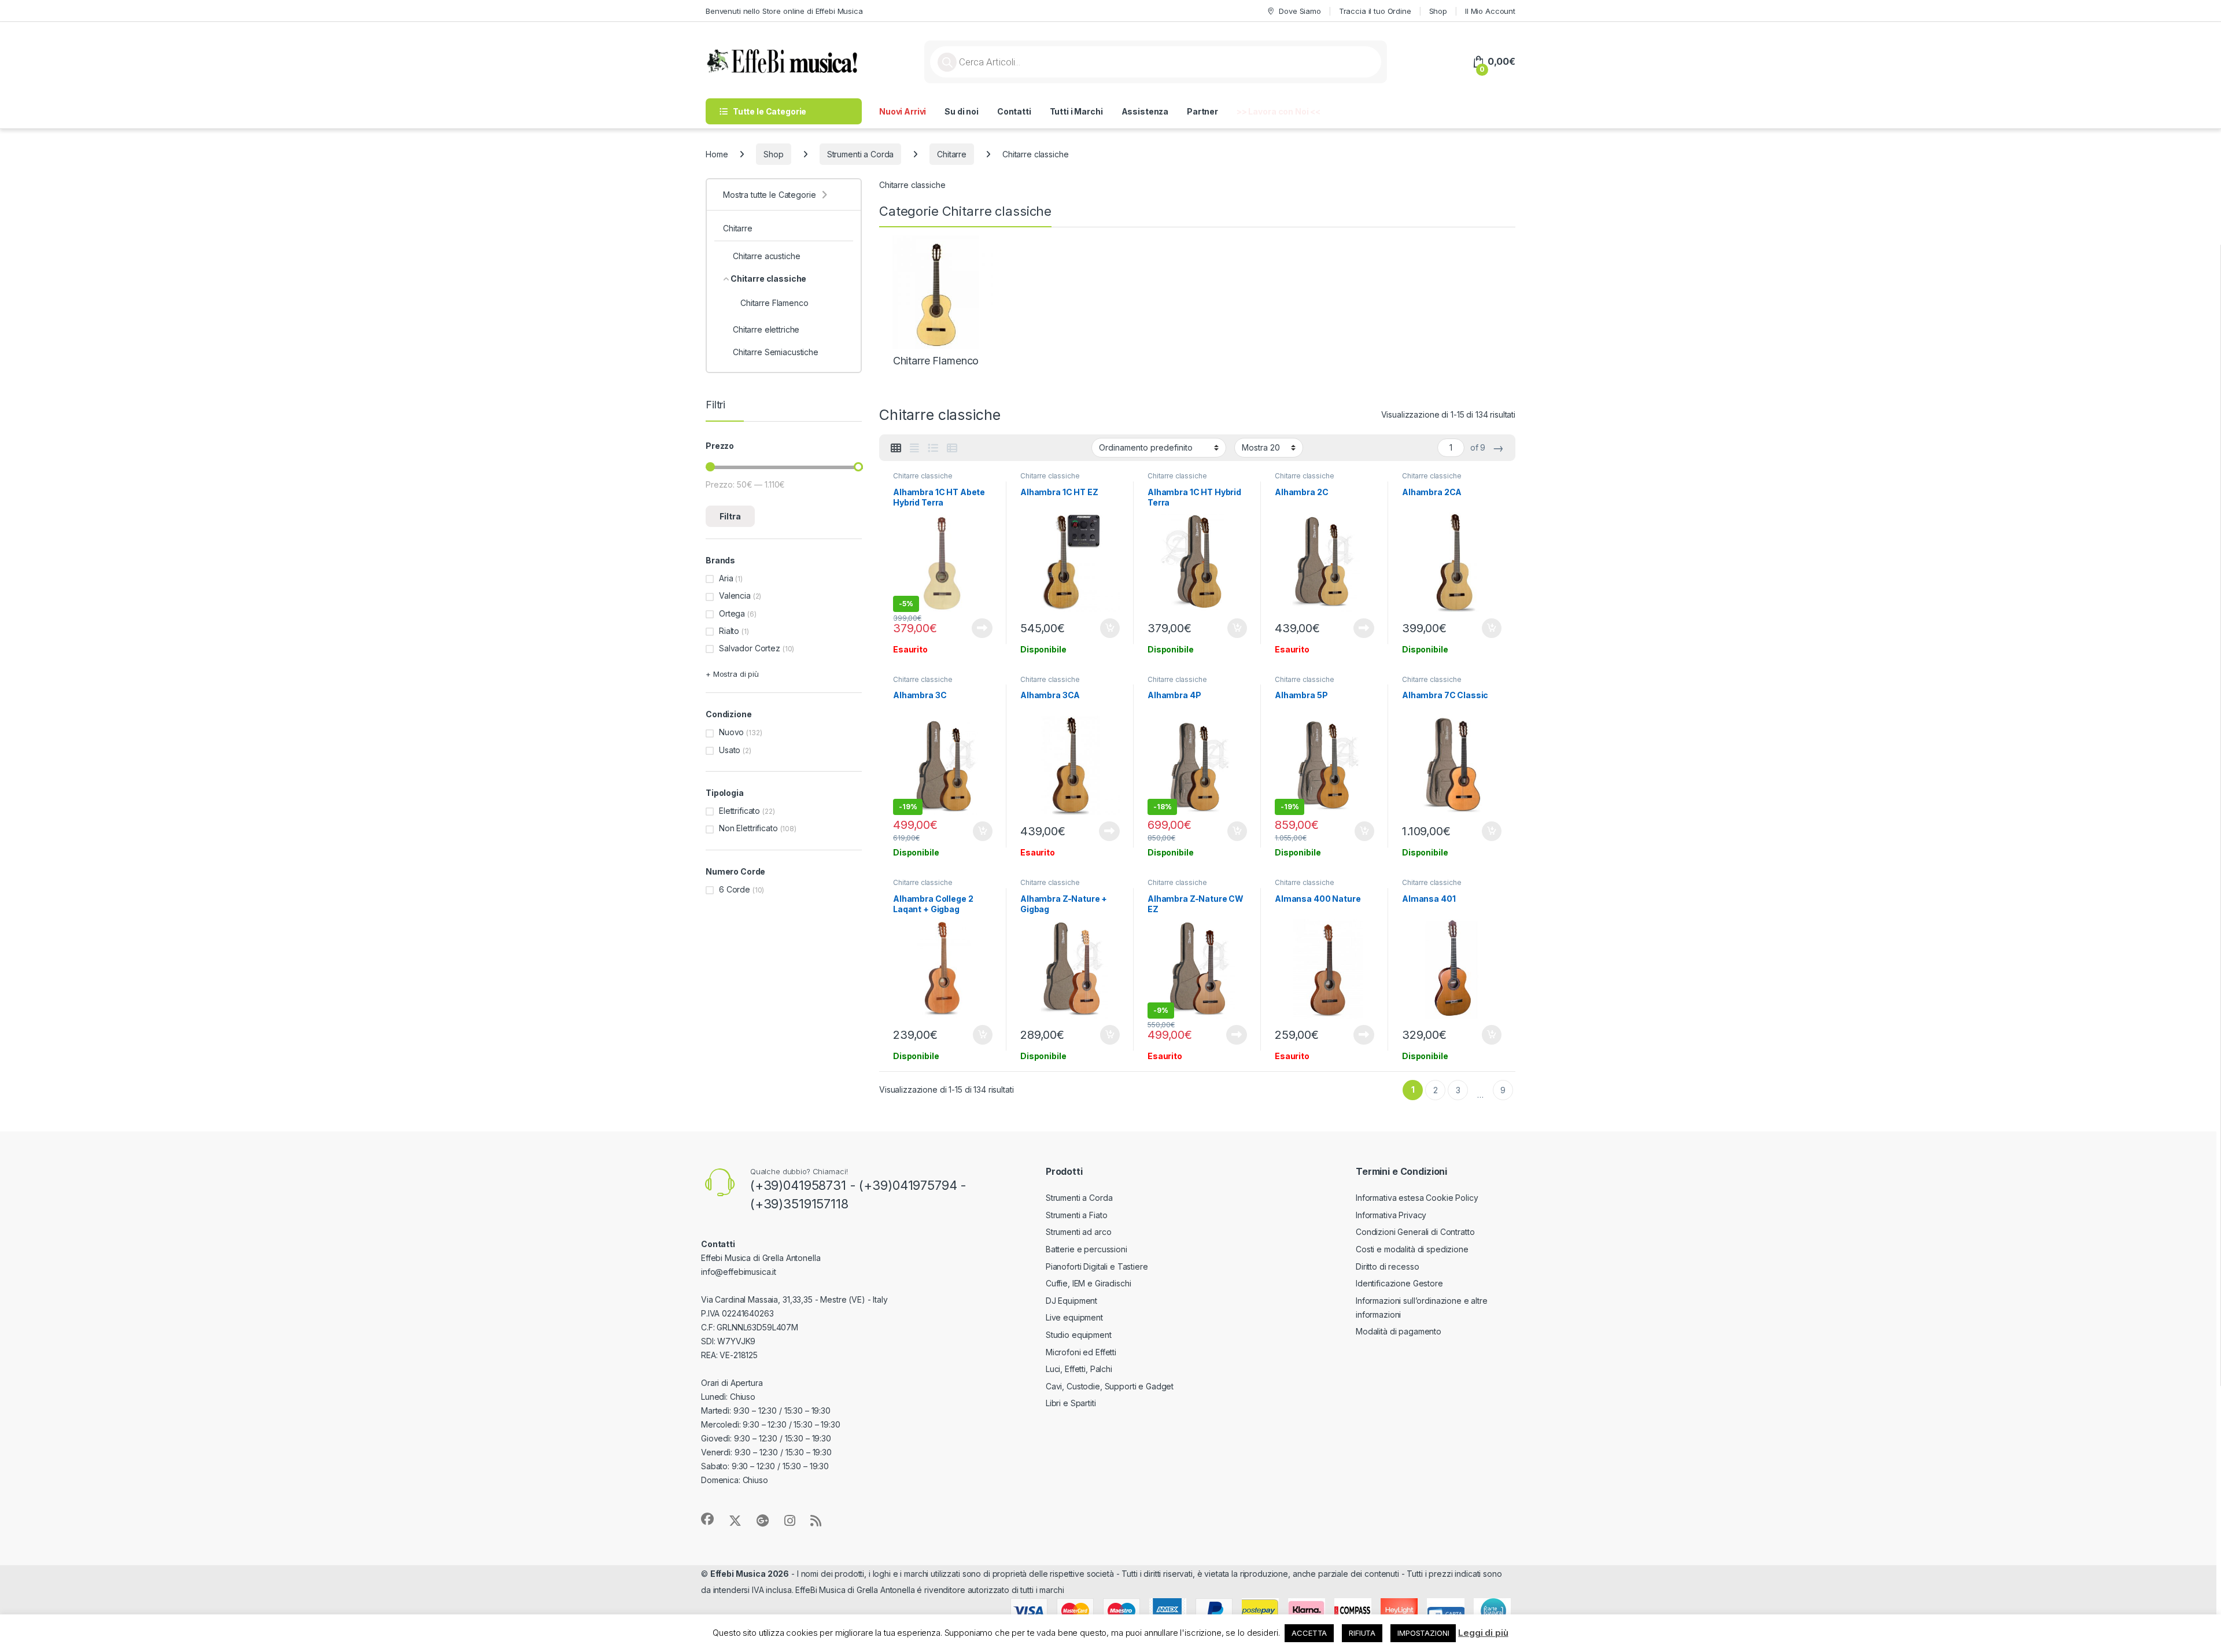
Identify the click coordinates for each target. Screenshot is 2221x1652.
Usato (730, 750)
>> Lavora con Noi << (1279, 111)
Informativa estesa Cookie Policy (1417, 1198)
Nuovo (731, 732)
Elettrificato (739, 811)
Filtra (730, 516)
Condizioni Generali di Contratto (1415, 1232)
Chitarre (952, 154)
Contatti (1014, 111)
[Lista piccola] (952, 448)
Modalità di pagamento (1399, 1331)
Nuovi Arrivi (903, 111)
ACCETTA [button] (1309, 1633)
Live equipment (1074, 1317)
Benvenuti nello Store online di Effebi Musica (784, 11)
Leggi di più (1483, 1633)
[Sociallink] (707, 1519)
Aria (726, 578)
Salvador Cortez (750, 648)
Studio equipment (1079, 1335)
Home (717, 154)
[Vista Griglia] (896, 448)
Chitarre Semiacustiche (776, 352)
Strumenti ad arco (1079, 1232)
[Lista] (933, 448)
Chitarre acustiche (766, 256)
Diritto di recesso (1387, 1266)
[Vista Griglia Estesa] (914, 448)
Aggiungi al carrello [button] (1103, 628)
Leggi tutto (982, 628)
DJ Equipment (1071, 1301)
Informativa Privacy (1391, 1215)
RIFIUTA (1362, 1633)
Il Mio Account (1490, 11)
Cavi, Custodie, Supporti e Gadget (1110, 1386)
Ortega (732, 613)
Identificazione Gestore (1399, 1283)
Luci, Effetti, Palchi (1079, 1369)
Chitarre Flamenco (774, 303)
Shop (1438, 11)
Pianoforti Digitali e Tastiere (1097, 1266)
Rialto (729, 631)
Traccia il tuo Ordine (1375, 11)
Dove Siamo (1300, 11)
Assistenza (1145, 111)
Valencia (735, 595)
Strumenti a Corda (861, 154)
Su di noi (962, 111)
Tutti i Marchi (1076, 111)
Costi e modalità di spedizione (1412, 1249)
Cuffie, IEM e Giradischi (1089, 1283)
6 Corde (735, 889)
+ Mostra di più (732, 674)
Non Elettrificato (748, 828)
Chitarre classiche (923, 476)
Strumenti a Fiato (1077, 1215)
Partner (1202, 111)
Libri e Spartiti (1071, 1403)
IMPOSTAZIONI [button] (1423, 1633)
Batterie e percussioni (1086, 1249)
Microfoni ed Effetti (1081, 1352)
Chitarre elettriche (766, 329)
